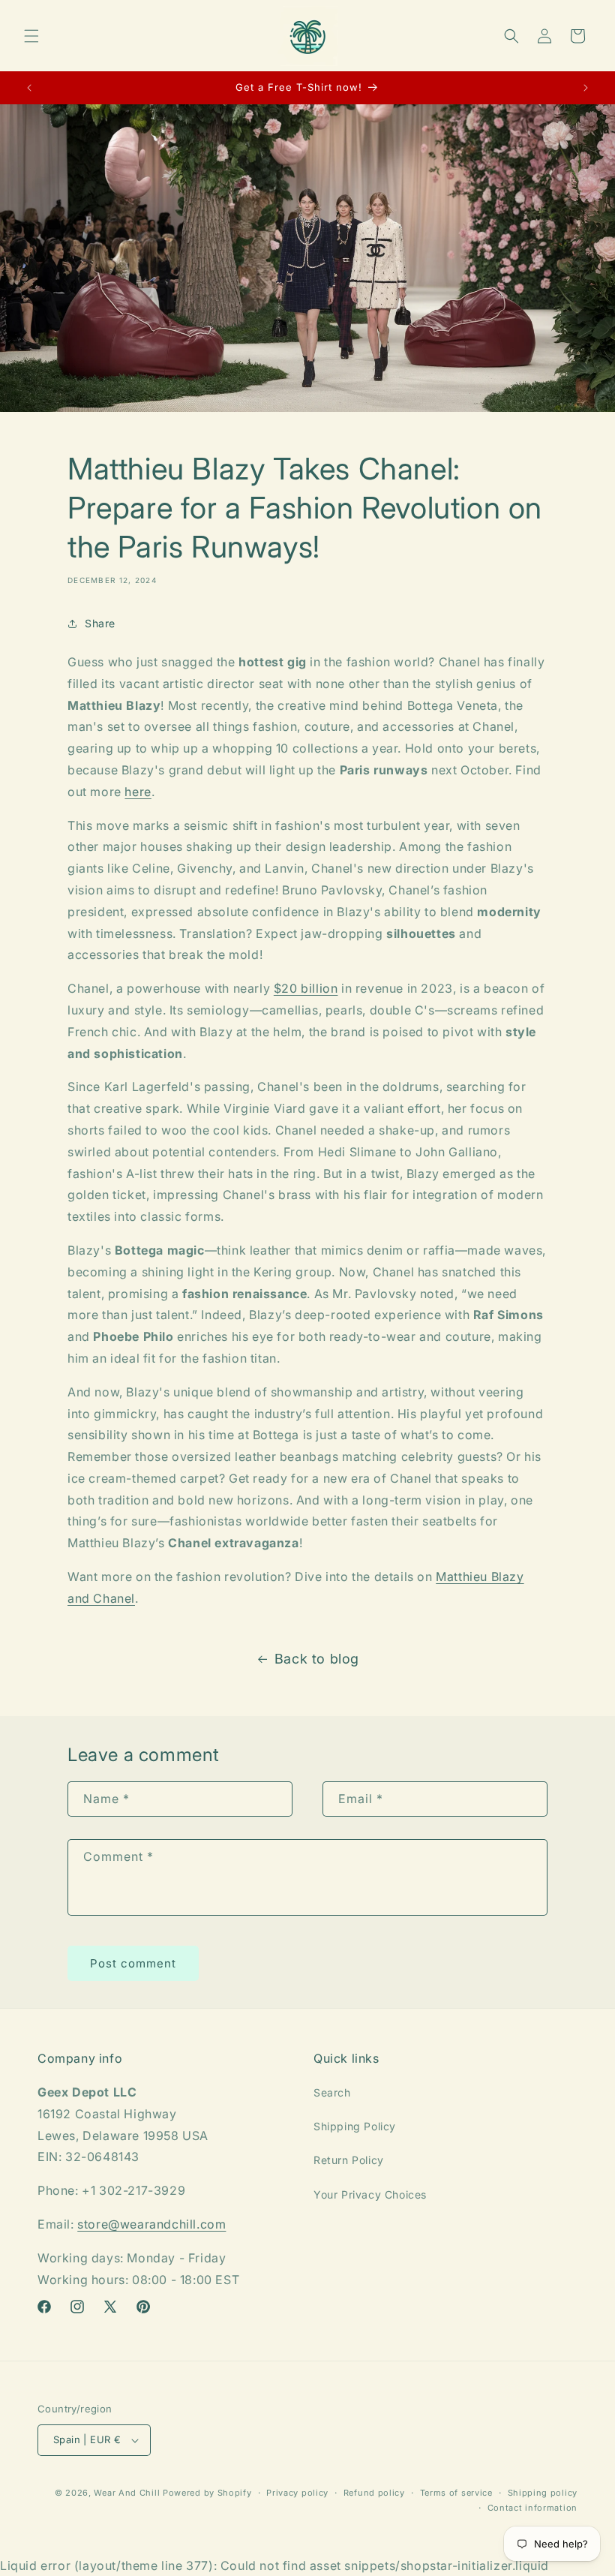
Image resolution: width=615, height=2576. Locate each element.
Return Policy (349, 2160)
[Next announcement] (586, 88)
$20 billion (306, 988)
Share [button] (100, 623)
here (138, 792)
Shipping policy (543, 2493)
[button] (31, 36)
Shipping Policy (355, 2126)
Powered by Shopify (207, 2493)
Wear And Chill (127, 2493)
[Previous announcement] (29, 88)
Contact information (532, 2508)
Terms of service (456, 2493)
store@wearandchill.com (151, 2224)
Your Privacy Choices (370, 2194)
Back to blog (317, 1659)
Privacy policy (297, 2493)
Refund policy (374, 2493)
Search (332, 2092)
